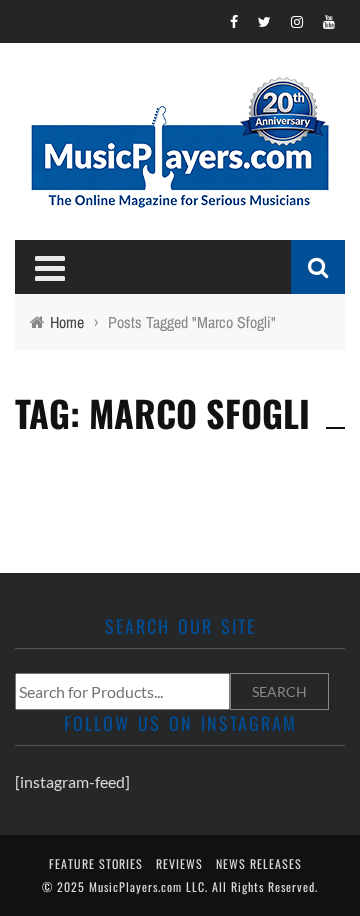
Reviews (179, 863)
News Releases (259, 863)
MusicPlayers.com (135, 886)
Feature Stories (96, 863)
